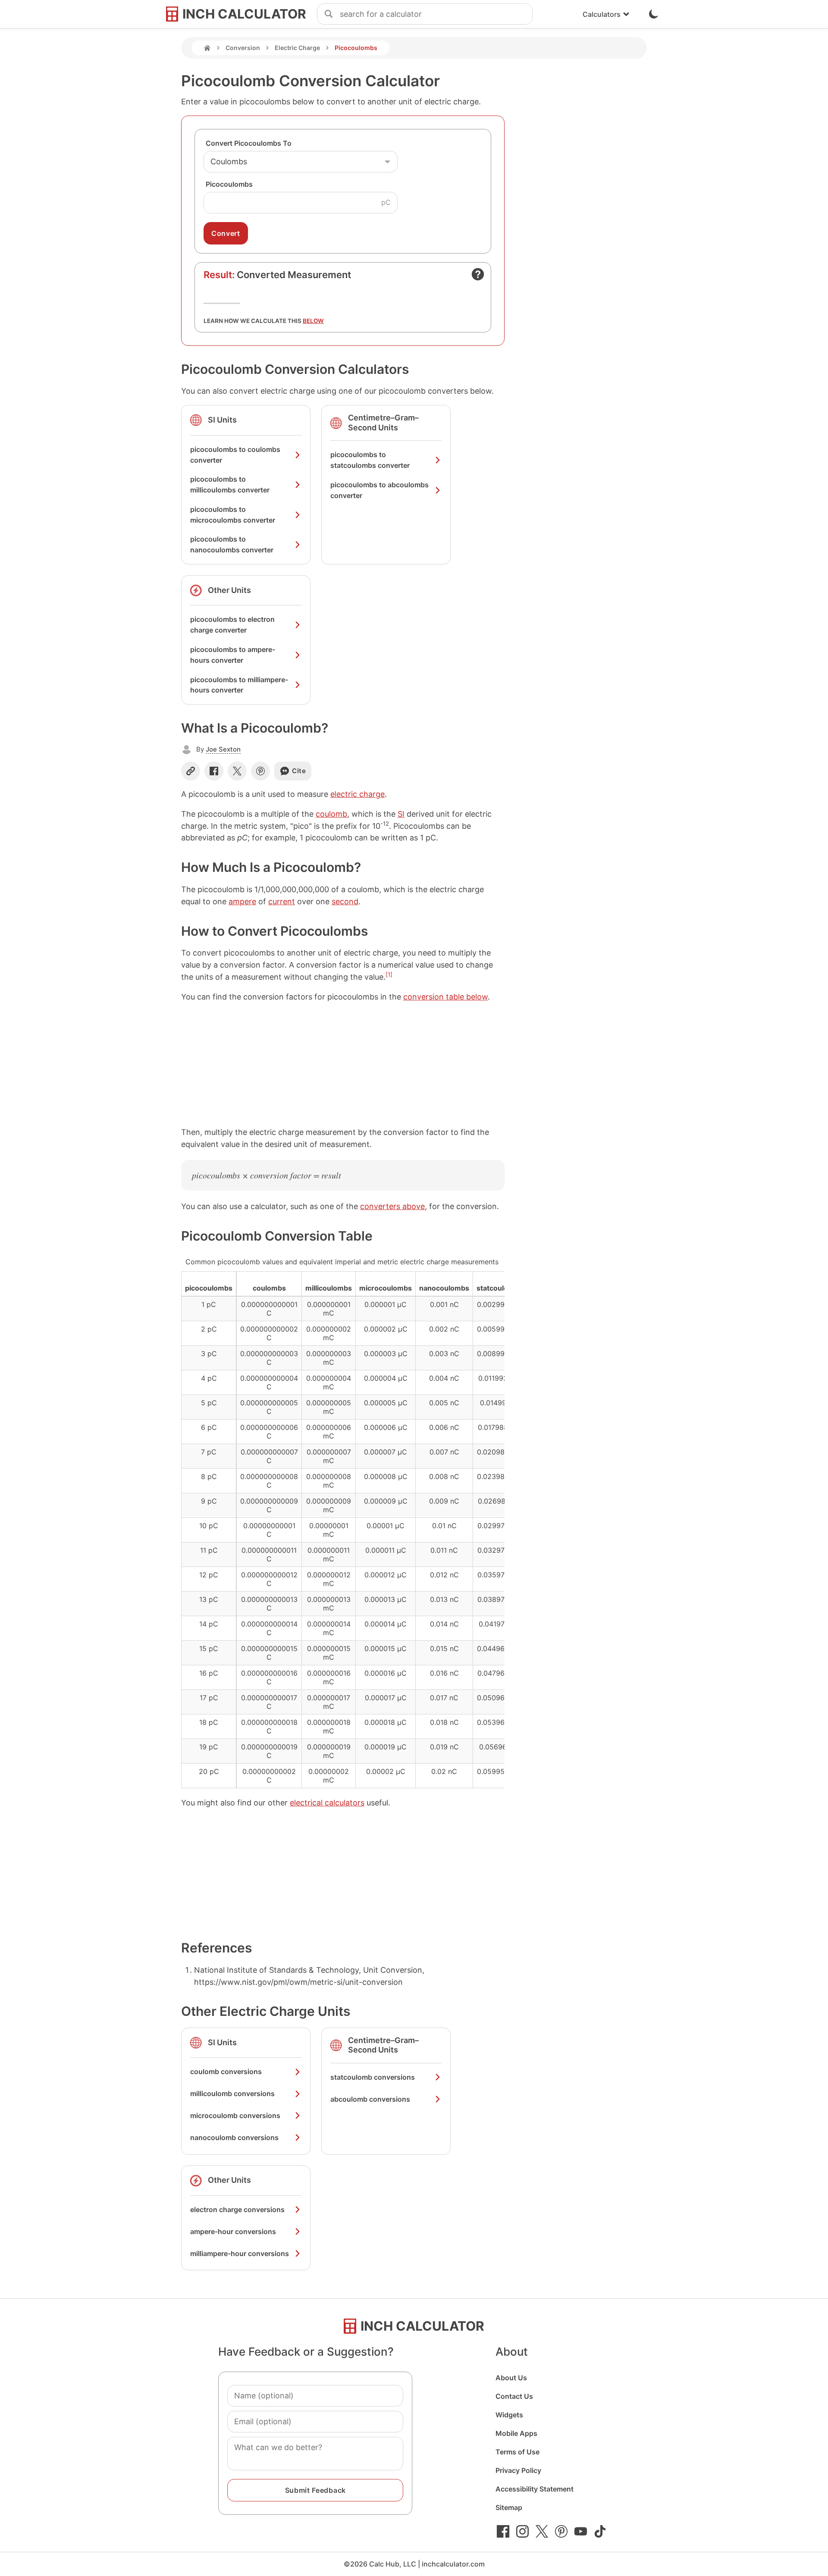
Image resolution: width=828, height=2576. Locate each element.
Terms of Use (517, 2452)
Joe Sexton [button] (223, 749)
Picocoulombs (229, 184)
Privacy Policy (518, 2470)
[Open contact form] (478, 274)
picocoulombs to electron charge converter (232, 625)
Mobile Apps (516, 2433)
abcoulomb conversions (370, 2099)
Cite (299, 771)
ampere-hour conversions (233, 2231)
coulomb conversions (226, 2071)
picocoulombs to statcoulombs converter (370, 460)
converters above (392, 1206)
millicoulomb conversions (232, 2093)
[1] (389, 975)
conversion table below (445, 997)
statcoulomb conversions (373, 2077)
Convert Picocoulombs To (249, 143)
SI (401, 814)
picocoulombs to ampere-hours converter (233, 655)
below (313, 321)
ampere (242, 901)
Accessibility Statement (535, 2489)
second (345, 901)
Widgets (509, 2415)
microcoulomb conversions (235, 2115)
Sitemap (509, 2507)
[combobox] (436, 14)
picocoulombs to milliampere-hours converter (239, 685)
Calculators (602, 14)
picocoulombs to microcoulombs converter (233, 515)
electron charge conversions (237, 2209)
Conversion (243, 48)
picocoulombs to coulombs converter (235, 455)
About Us (511, 2378)
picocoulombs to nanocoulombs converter (232, 544)
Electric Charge (297, 48)
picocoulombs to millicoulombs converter (230, 484)
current (282, 901)
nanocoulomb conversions (234, 2137)
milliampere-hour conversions (240, 2253)
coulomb (331, 814)
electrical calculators (327, 1803)
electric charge (358, 794)
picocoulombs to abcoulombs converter (379, 490)
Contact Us (514, 2396)
